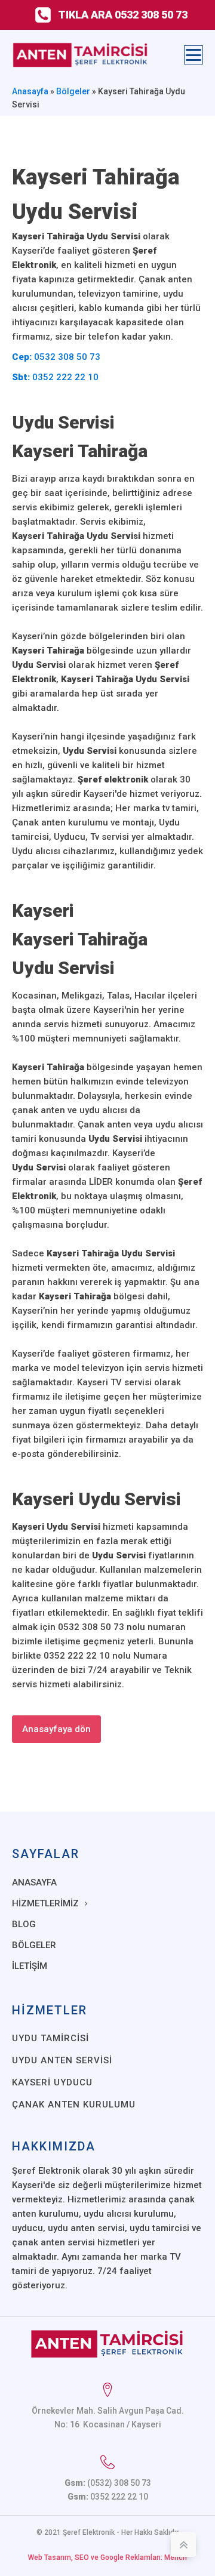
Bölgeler (73, 91)
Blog (24, 1924)
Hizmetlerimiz (45, 1903)
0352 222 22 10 (55, 377)
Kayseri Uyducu (52, 2082)
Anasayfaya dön (56, 1729)
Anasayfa (30, 91)
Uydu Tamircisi (50, 2038)
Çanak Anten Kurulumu (74, 2104)
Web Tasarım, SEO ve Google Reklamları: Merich (107, 2557)
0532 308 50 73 (56, 357)
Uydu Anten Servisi (62, 2060)
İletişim (30, 1966)
